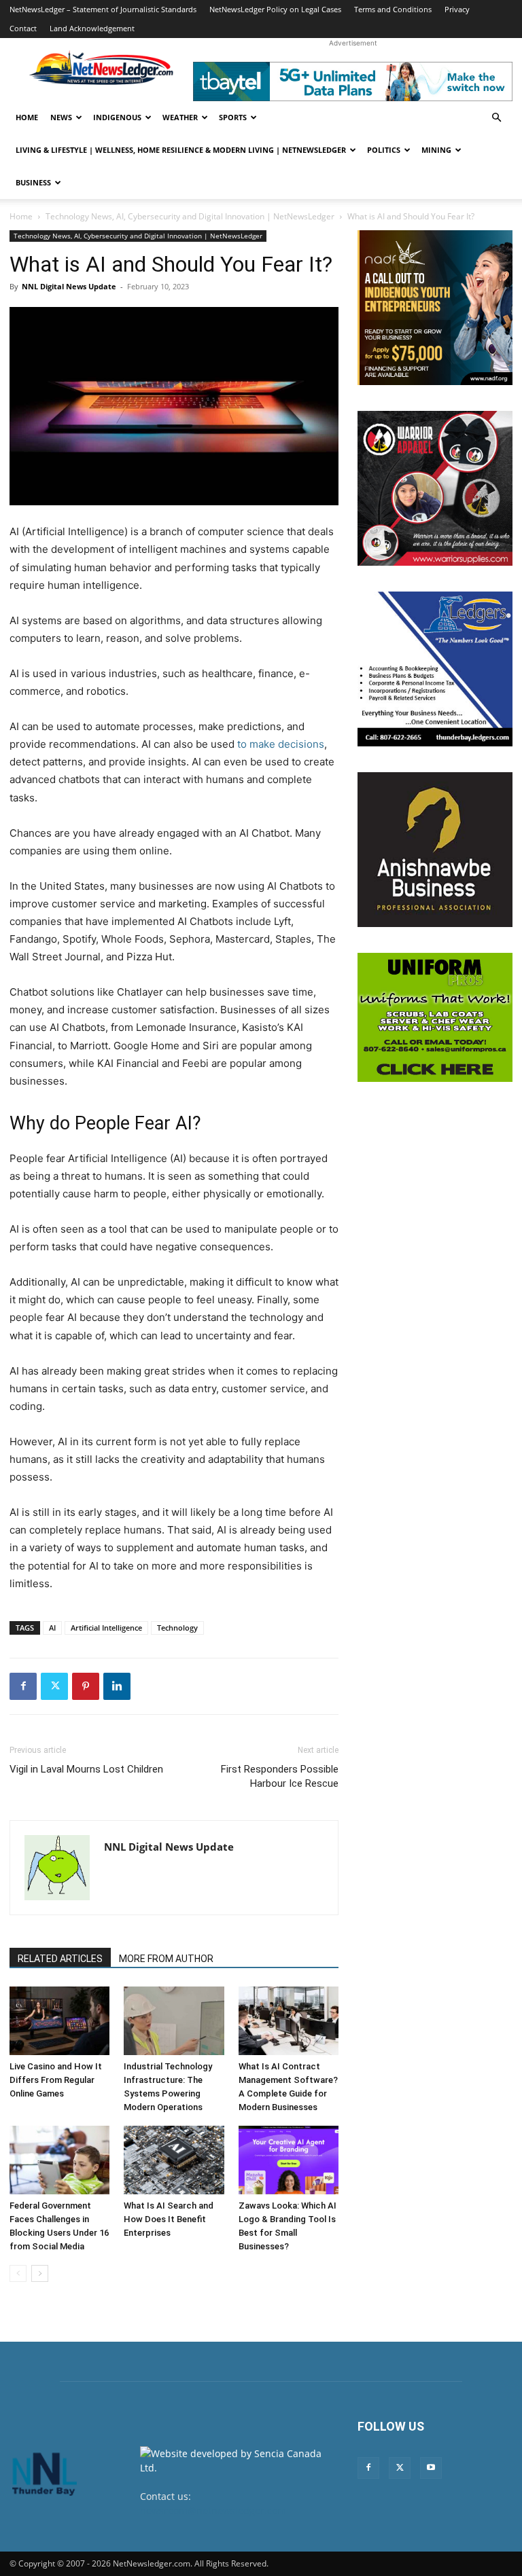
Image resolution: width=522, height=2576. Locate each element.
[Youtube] (431, 2468)
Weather (180, 117)
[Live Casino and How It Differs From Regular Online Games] (59, 2021)
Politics (384, 150)
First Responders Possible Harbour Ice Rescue (280, 1776)
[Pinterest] (86, 1686)
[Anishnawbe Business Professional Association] (435, 850)
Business (33, 182)
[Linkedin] (117, 1686)
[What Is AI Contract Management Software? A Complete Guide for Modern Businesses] (289, 2021)
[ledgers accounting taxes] (435, 669)
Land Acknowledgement (92, 28)
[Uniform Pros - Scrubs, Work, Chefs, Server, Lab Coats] (435, 1017)
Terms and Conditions (393, 9)
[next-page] (40, 2273)
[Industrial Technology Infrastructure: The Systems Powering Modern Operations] (174, 2021)
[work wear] (435, 488)
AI (52, 1628)
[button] (496, 118)
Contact (23, 28)
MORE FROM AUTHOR (166, 1959)
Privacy (457, 9)
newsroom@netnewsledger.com (213, 2510)
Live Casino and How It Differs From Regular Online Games (56, 2080)
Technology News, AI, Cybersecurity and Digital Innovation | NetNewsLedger (190, 216)
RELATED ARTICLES (60, 1959)
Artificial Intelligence (106, 1628)
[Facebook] (23, 1686)
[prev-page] (18, 2273)
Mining (436, 150)
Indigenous (117, 117)
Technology (177, 1628)
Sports (233, 117)
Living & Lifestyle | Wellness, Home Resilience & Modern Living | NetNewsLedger (181, 150)
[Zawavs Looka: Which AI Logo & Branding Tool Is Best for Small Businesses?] (289, 2160)
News (61, 117)
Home (27, 117)
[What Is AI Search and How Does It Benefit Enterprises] (174, 2160)
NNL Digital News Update (69, 286)
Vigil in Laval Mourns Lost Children (86, 1769)
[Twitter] (54, 1686)
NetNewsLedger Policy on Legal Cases (275, 9)
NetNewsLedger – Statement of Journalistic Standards (103, 9)
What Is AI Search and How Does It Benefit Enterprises (169, 2219)
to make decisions (281, 744)
